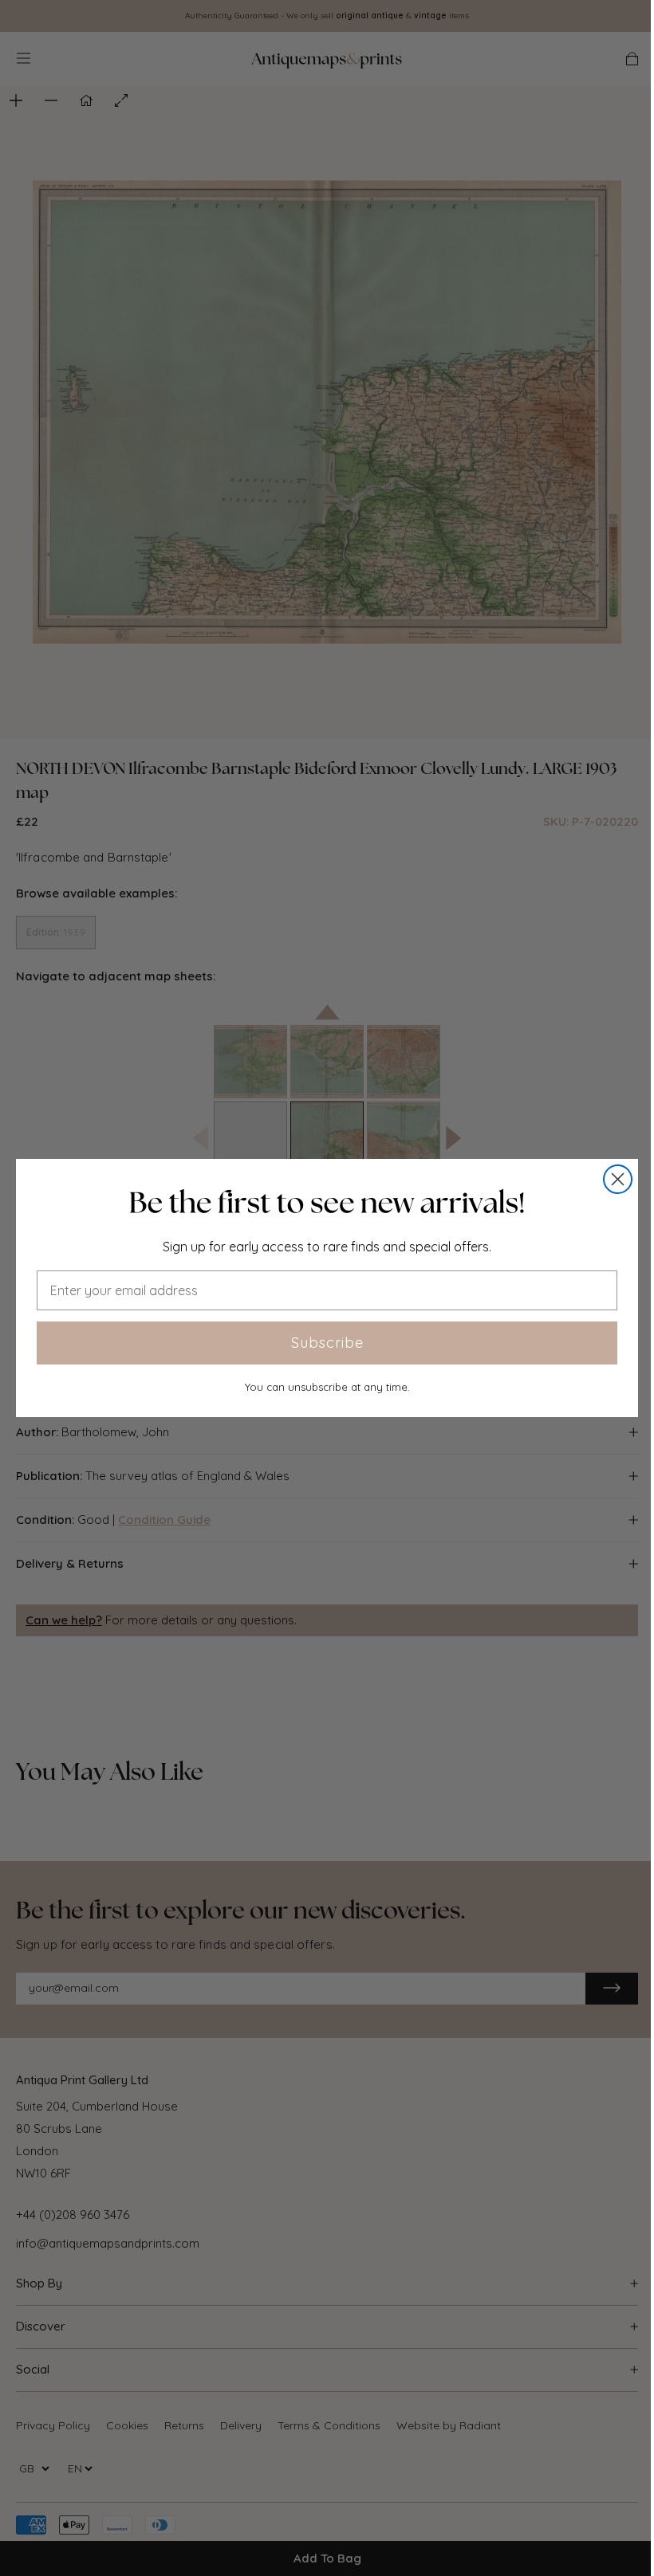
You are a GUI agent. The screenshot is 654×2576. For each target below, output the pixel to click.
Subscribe (327, 1343)
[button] (327, 1203)
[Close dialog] (618, 1179)
